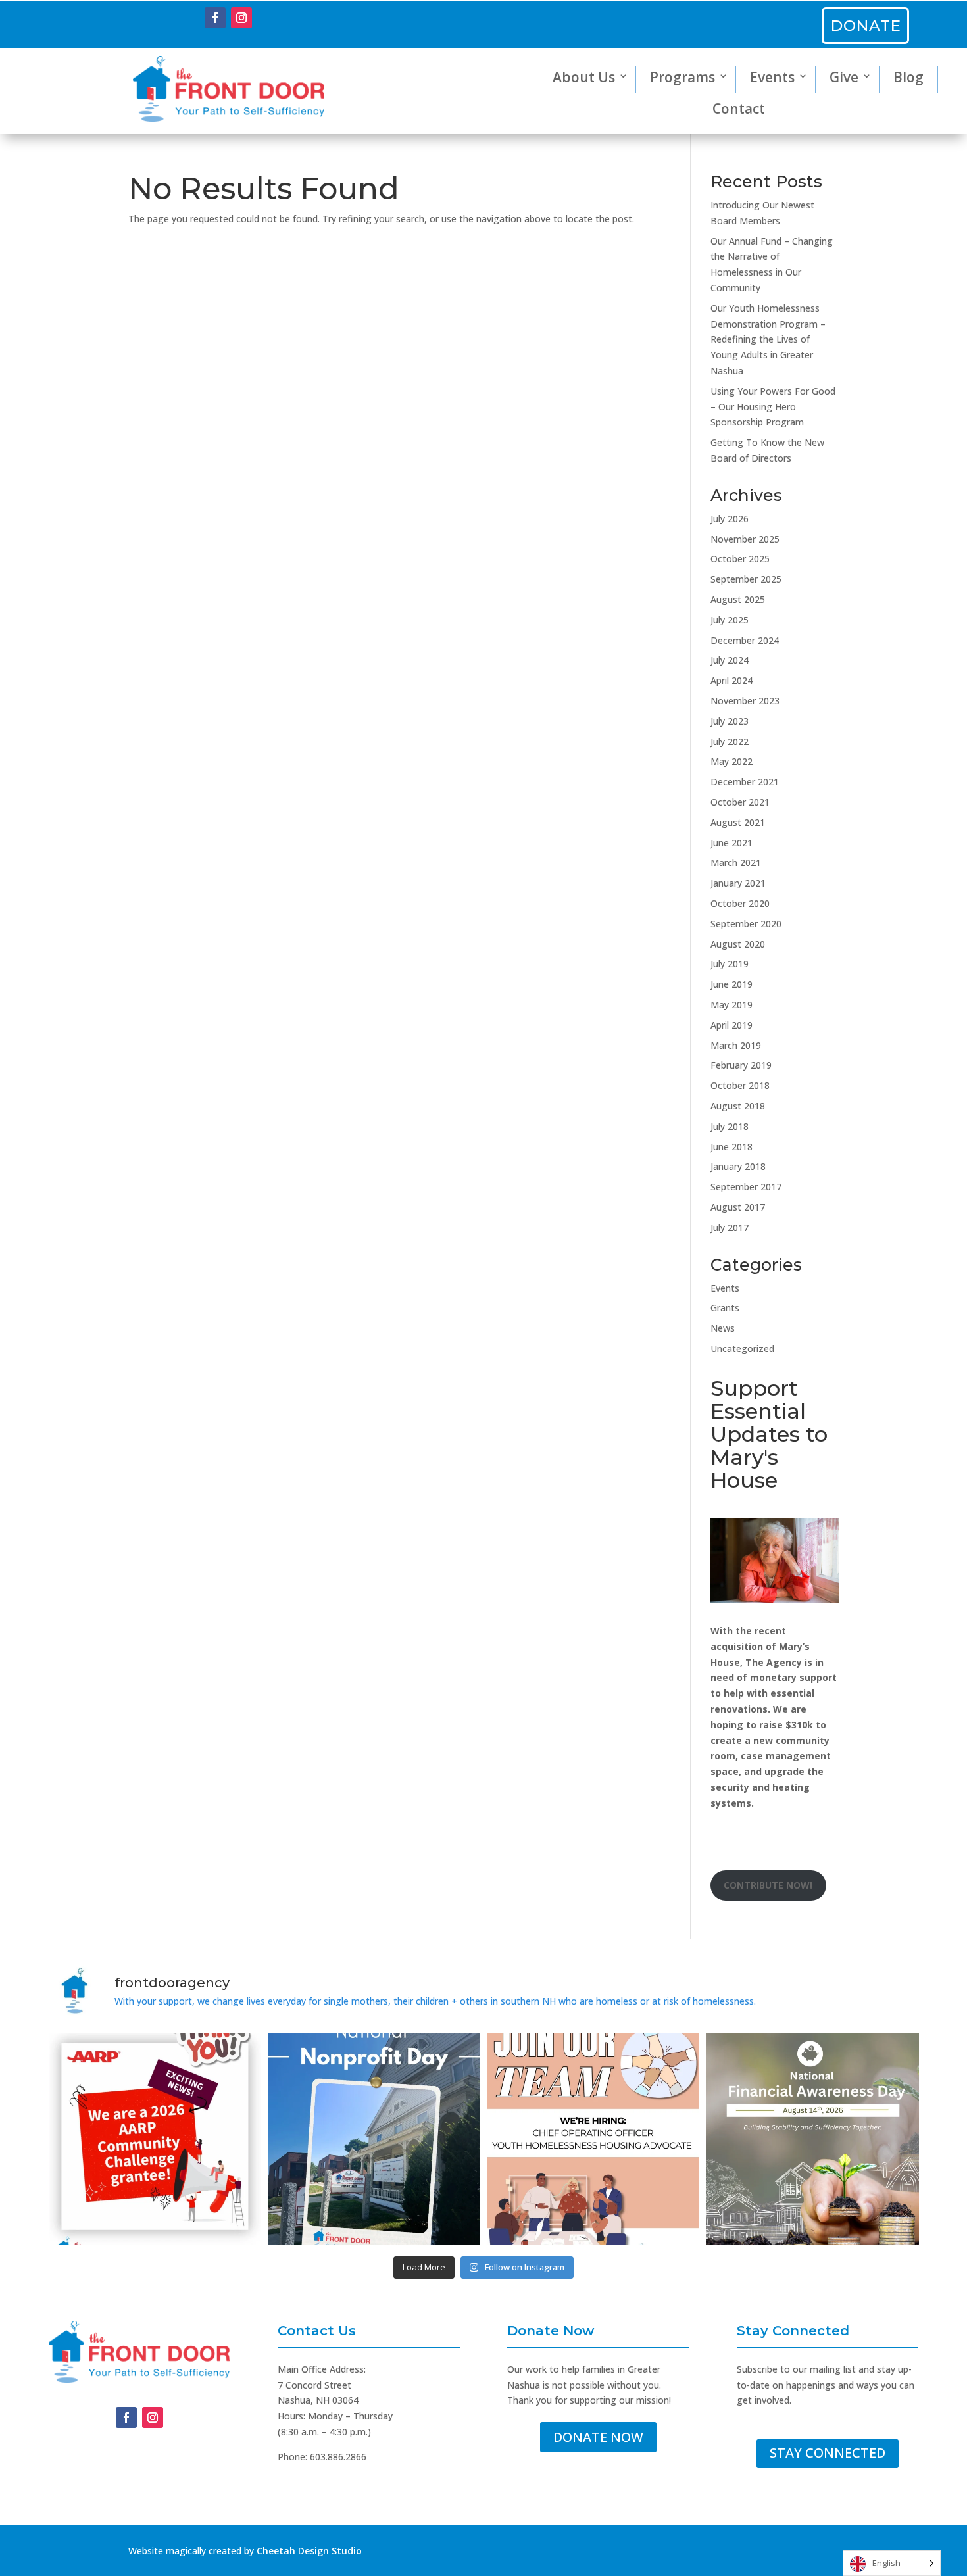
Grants (725, 1308)
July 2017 (730, 1227)
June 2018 (731, 1147)
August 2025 (738, 599)
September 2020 (746, 924)
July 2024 (730, 660)
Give (844, 77)
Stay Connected (828, 2453)
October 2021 (740, 802)
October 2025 (740, 559)
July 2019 (730, 964)
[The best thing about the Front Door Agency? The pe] (593, 2139)
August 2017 (738, 1207)
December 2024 (745, 640)
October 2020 (740, 903)
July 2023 (730, 721)
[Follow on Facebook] (215, 18)
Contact (739, 109)
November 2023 (745, 701)
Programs (682, 77)
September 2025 (746, 579)
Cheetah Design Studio (309, 2551)
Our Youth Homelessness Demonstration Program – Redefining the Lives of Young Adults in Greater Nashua (768, 339)
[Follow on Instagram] (241, 18)
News (723, 1328)
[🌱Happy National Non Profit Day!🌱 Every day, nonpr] (374, 2139)
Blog (908, 77)
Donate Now (598, 2437)
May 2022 (731, 761)
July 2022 (730, 741)
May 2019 (731, 1005)
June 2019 (731, 984)
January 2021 (738, 883)
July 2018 (730, 1126)
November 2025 (745, 539)
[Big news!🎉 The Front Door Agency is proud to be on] (155, 2139)
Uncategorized (742, 1349)
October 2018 (740, 1085)
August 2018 (738, 1106)
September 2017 (746, 1187)
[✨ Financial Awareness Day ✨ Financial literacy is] (812, 2139)
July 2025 (730, 620)
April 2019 (731, 1025)
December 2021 (745, 782)
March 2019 (736, 1045)
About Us (584, 77)
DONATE (866, 26)
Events (772, 77)
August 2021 (738, 822)
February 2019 (741, 1065)
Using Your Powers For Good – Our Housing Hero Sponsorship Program (773, 407)
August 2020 (738, 944)
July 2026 (730, 519)
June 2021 (731, 843)
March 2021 (736, 863)
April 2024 (731, 680)
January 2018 (738, 1166)
